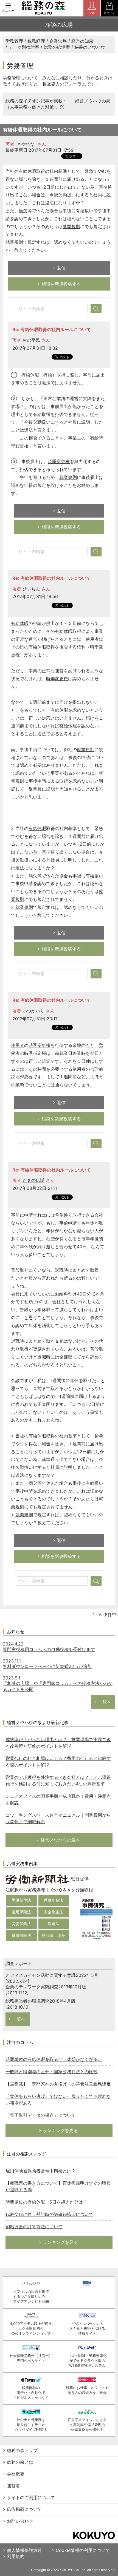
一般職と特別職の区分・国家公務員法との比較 (52, 2072)
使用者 (92, 639)
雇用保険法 (21, 1912)
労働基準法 (21, 1900)
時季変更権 (59, 461)
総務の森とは (20, 2462)
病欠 (23, 211)
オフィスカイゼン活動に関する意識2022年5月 (52, 1975)
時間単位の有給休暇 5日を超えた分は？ (46, 2202)
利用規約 (16, 2556)
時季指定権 (35, 1053)
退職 (59, 1270)
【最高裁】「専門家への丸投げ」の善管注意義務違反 (58, 2084)
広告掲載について (24, 2509)
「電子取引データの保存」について (41, 2115)
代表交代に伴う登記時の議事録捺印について (49, 2214)
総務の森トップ (22, 2450)
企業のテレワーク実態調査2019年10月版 (46, 1987)
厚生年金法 (54, 1900)
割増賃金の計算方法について (34, 2227)
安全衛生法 (54, 1912)
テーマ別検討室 (24, 47)
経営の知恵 (82, 41)
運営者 (13, 2486)
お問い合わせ (20, 2521)
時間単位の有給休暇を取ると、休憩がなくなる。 (54, 2059)
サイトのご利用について (31, 2497)
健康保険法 (21, 1935)
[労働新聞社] (38, 1879)
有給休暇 (27, 171)
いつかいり (33, 1011)
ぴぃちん (31, 589)
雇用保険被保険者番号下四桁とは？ (41, 2171)
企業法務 (58, 41)
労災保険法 (21, 1924)
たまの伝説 (33, 1180)
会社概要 (16, 2474)
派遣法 (54, 1924)
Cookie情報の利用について (83, 2550)
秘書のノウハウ (90, 47)
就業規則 (71, 226)
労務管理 (14, 41)
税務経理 (36, 41)
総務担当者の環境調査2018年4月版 (40, 2001)
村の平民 (31, 340)
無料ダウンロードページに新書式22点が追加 (47, 1666)
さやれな (25, 144)
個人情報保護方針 (24, 2550)
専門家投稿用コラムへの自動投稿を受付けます (49, 1649)
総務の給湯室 (57, 47)
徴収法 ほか (54, 1935)
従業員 (35, 789)
